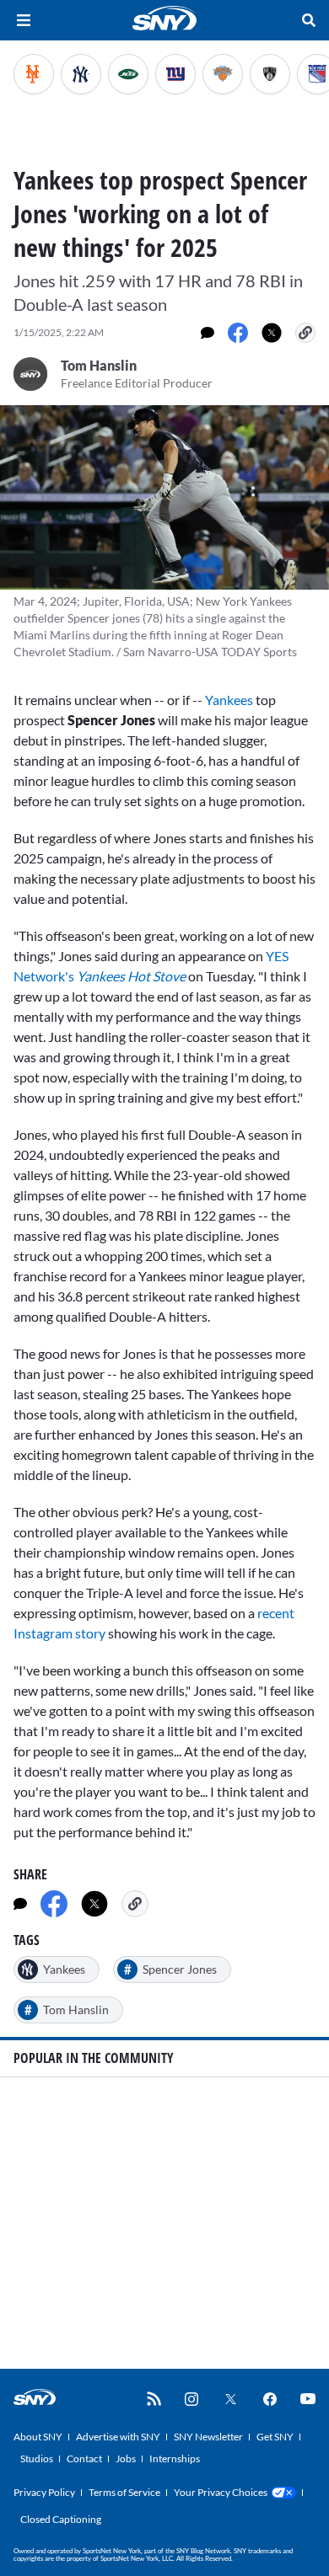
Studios (37, 2458)
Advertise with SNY (118, 2437)
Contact (84, 2458)
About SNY (38, 2437)
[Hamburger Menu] (24, 20)
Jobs (126, 2458)
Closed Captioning (61, 2519)
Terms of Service (124, 2492)
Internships (175, 2458)
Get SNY (275, 2437)
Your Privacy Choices (221, 2492)
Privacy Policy (44, 2492)
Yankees (230, 700)
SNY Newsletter (208, 2437)
